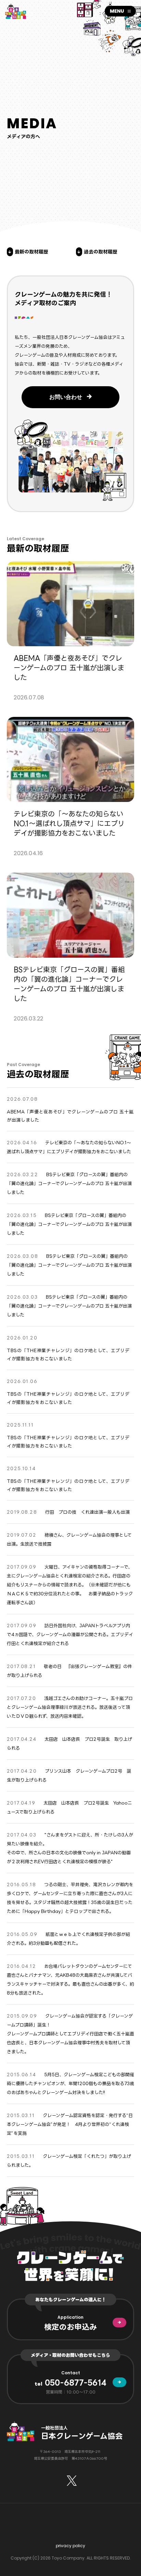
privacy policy (70, 2546)
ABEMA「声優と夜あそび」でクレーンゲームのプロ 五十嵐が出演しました (70, 1116)
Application (70, 2317)
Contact (71, 2373)
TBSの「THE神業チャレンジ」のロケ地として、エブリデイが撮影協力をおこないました (68, 1355)
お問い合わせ (66, 397)
